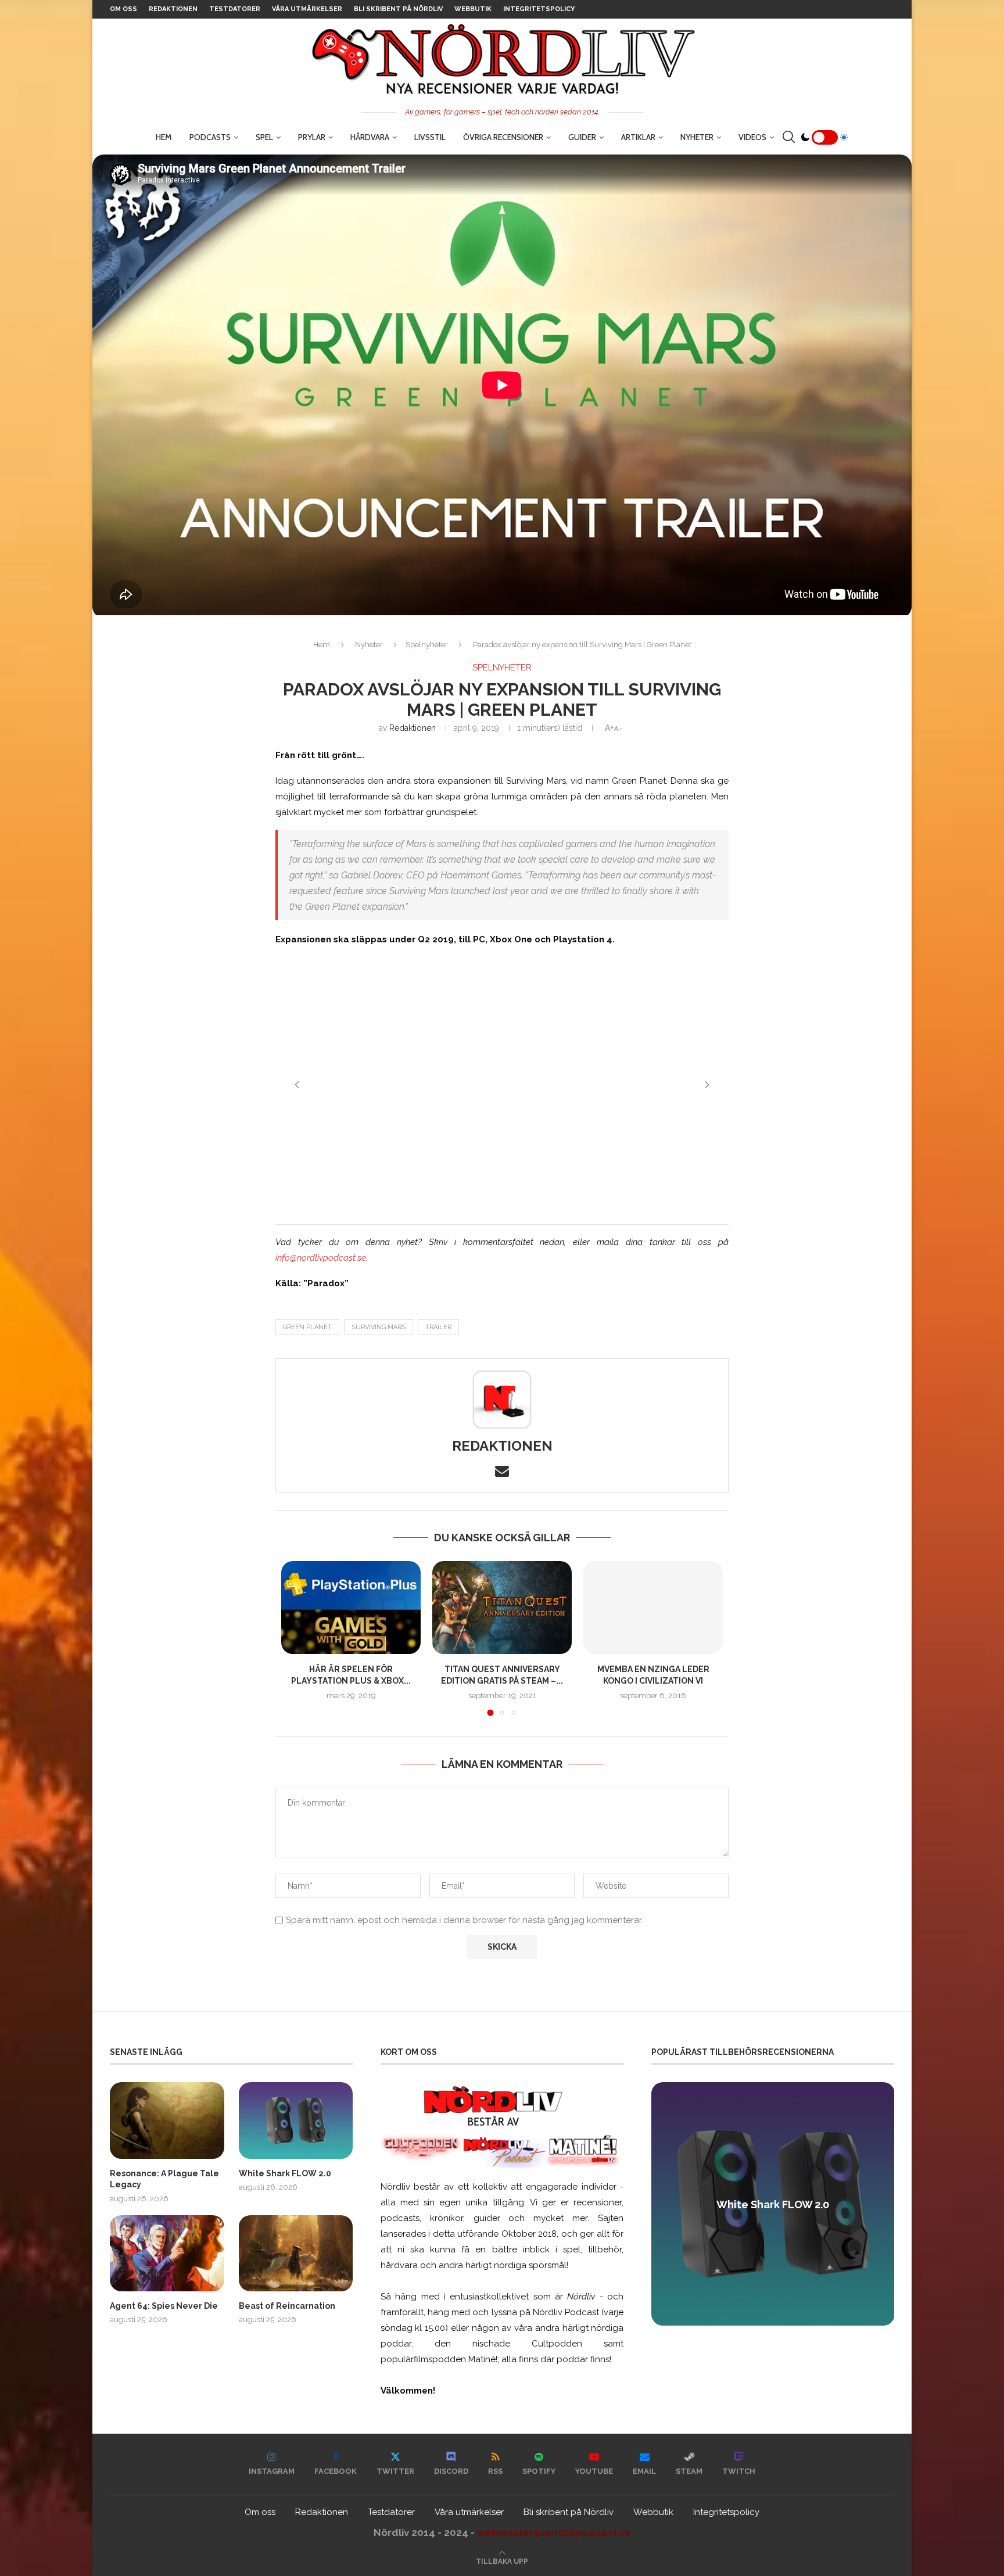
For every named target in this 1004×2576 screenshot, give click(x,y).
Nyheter (697, 137)
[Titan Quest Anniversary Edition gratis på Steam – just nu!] (502, 1608)
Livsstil (430, 137)
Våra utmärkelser (307, 9)
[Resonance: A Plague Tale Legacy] (167, 2120)
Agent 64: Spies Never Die (164, 2306)
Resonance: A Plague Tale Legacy (164, 2179)
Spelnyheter (427, 645)
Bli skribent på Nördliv (398, 9)
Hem (164, 137)
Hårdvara (370, 137)
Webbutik (473, 9)
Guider (582, 137)
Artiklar (638, 137)
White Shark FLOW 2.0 (285, 2173)
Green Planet (307, 1327)
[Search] (788, 137)
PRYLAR (312, 137)
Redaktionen (173, 9)
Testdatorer (235, 9)
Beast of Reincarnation (287, 2306)
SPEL (264, 137)
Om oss (123, 9)
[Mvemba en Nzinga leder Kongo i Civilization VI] (653, 1608)
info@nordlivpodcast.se (321, 1258)
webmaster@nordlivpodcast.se (554, 2532)
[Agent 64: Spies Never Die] (167, 2253)
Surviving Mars (379, 1327)
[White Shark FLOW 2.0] (296, 2120)
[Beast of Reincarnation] (296, 2253)
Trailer (438, 1327)
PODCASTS (210, 137)
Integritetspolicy (539, 9)
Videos (752, 137)
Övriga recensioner (503, 137)
